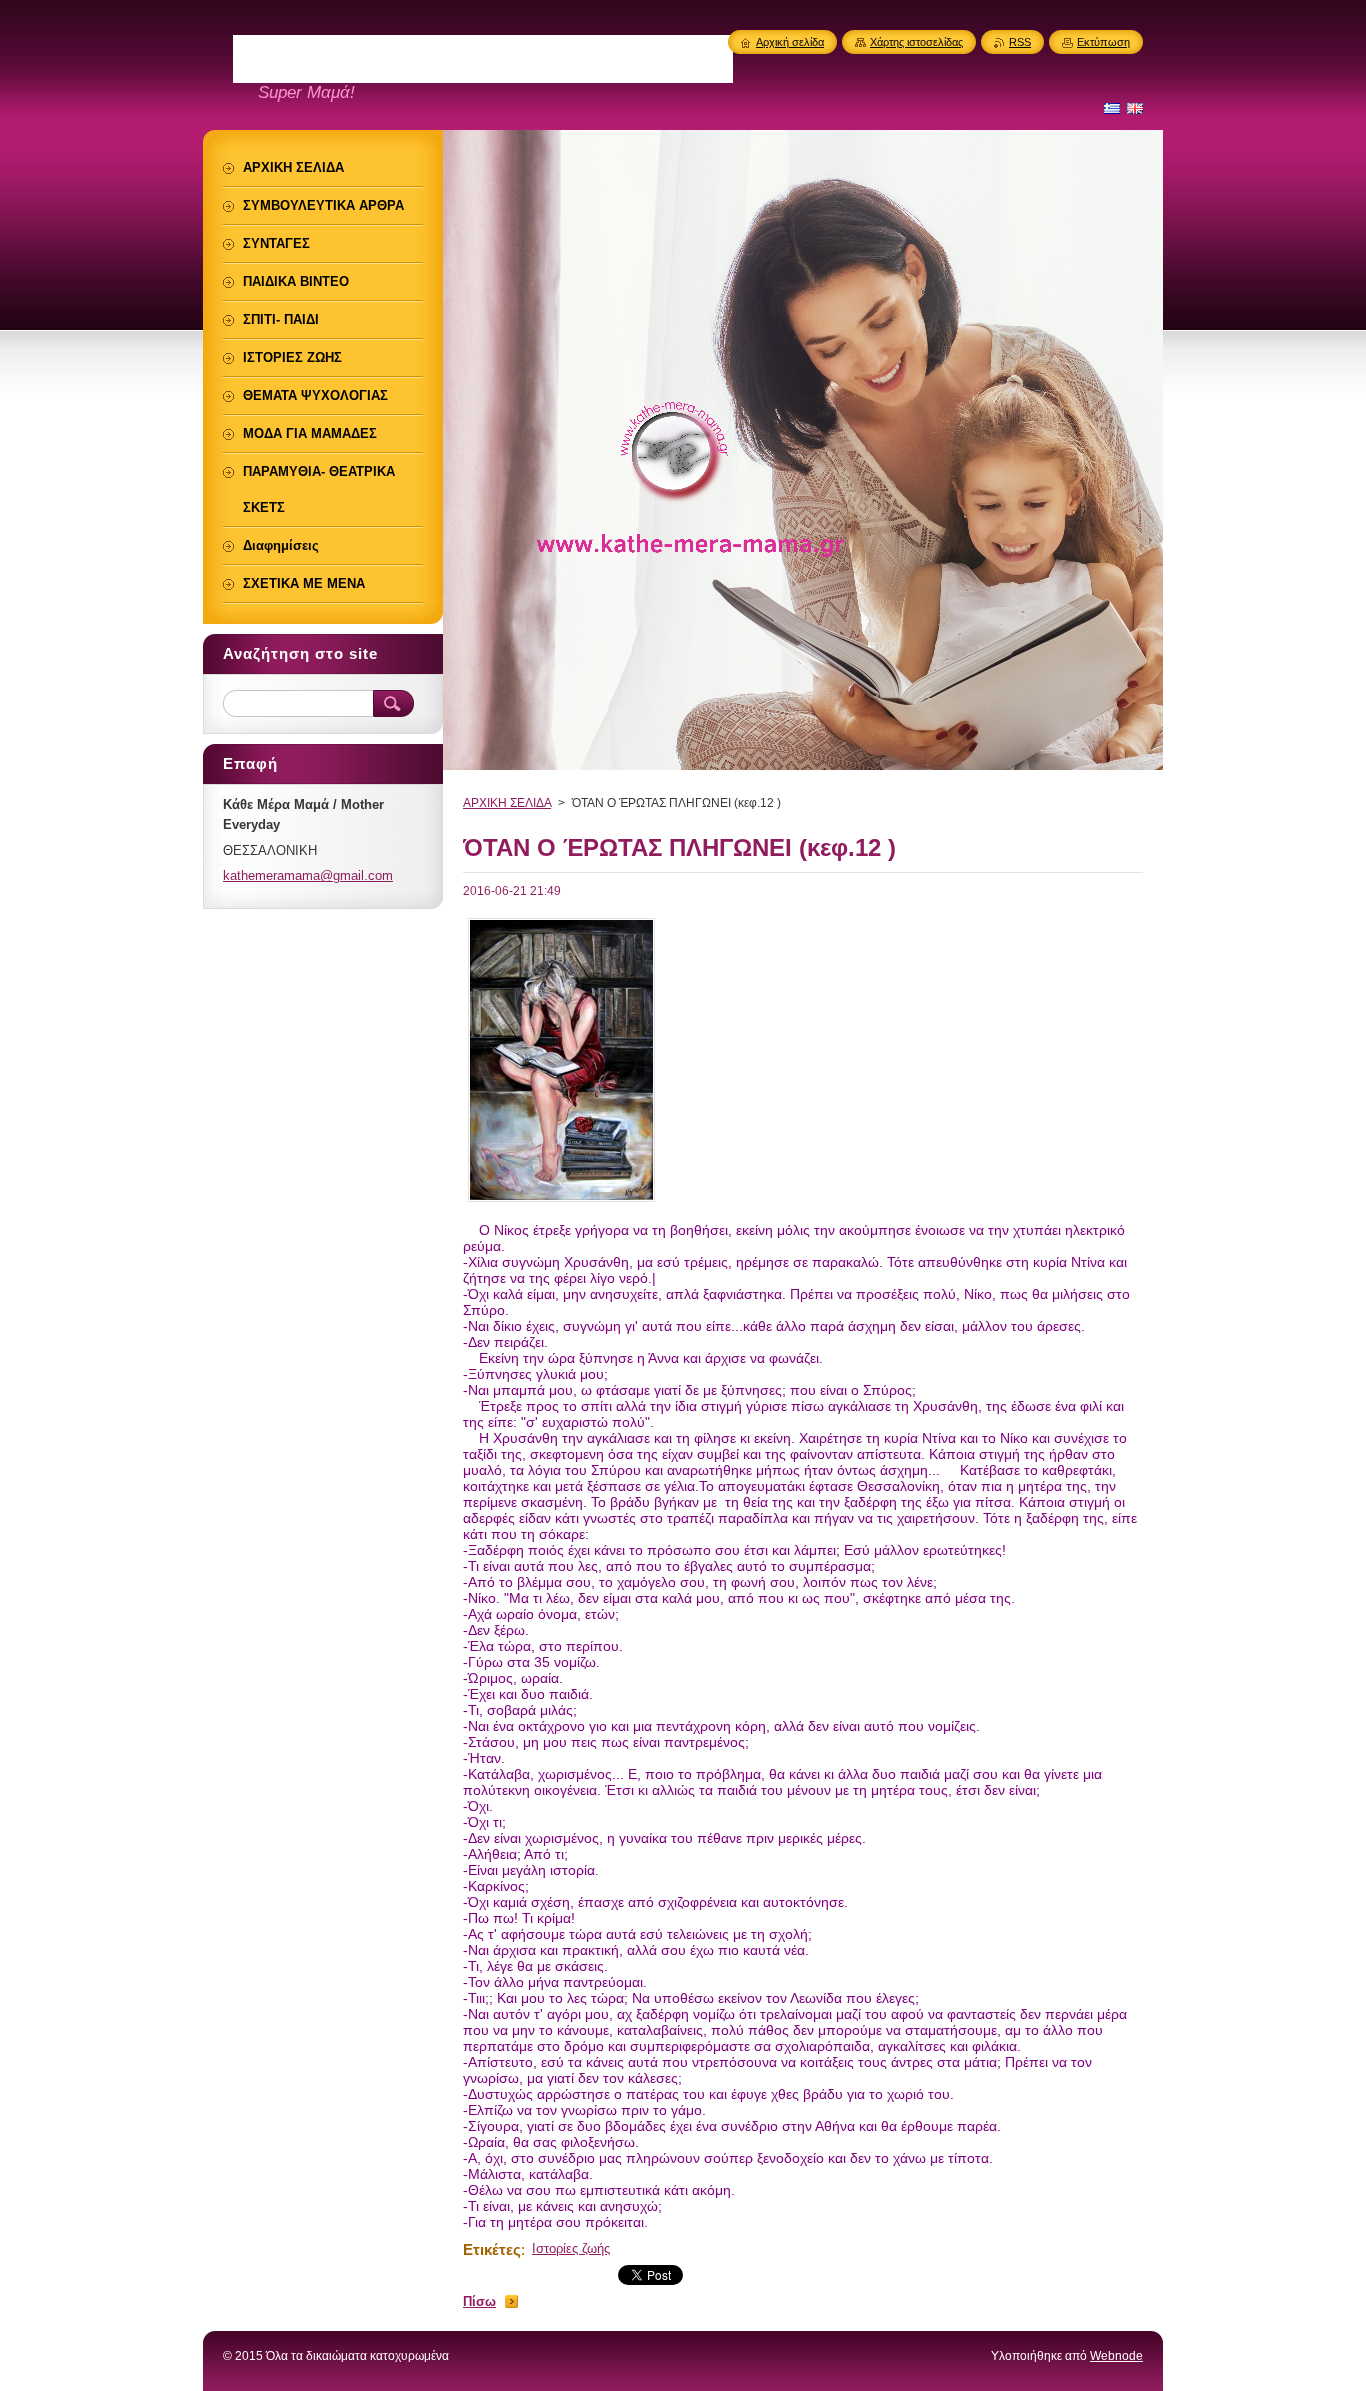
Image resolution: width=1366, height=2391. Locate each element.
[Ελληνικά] (1112, 108)
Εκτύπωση (1103, 42)
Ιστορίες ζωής (571, 2248)
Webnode (1116, 2356)
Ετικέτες (492, 2249)
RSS (1020, 42)
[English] (1135, 108)
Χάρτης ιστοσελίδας (916, 42)
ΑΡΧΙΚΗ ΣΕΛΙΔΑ (507, 803)
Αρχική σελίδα (790, 42)
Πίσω (479, 2301)
